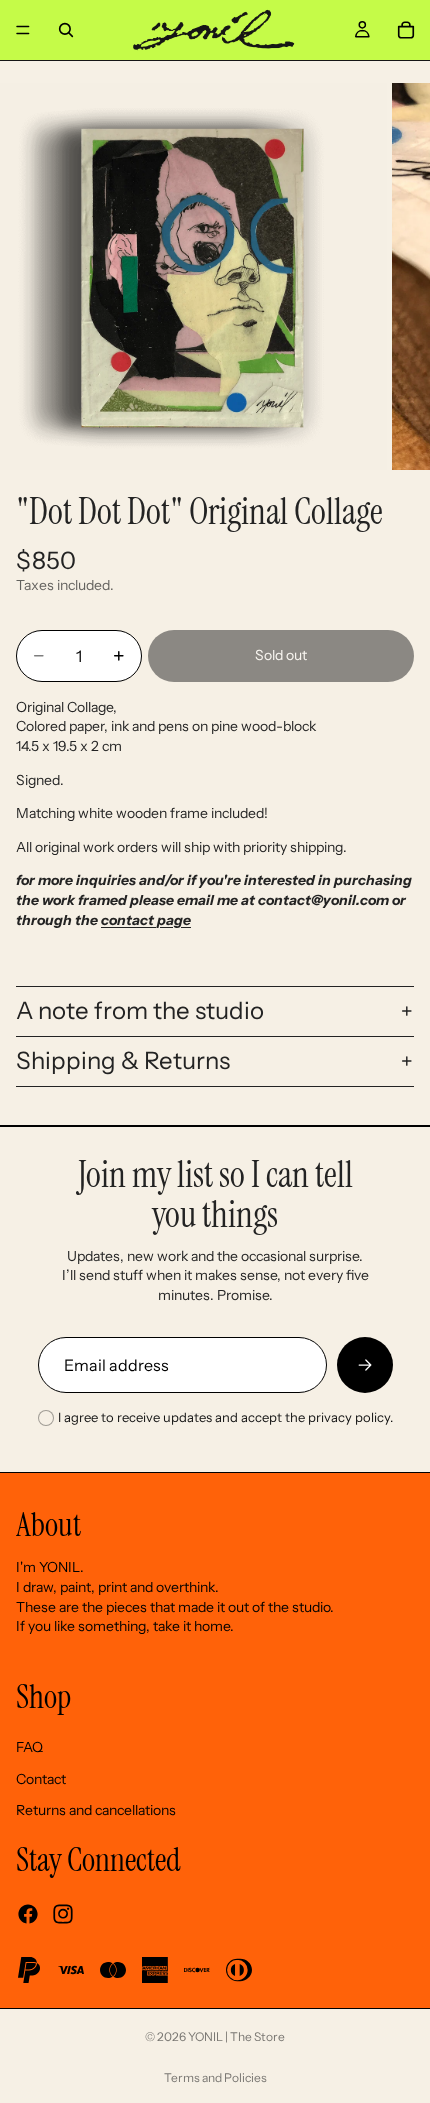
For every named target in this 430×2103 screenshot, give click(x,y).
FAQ (29, 1747)
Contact (41, 1779)
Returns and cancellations (96, 1810)
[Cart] (406, 30)
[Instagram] (63, 1914)
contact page (146, 920)
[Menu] (23, 30)
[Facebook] (28, 1914)
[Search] (66, 30)
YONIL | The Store (236, 2036)
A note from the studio (140, 1010)
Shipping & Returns (123, 1060)
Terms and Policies (215, 2077)
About (48, 1525)
